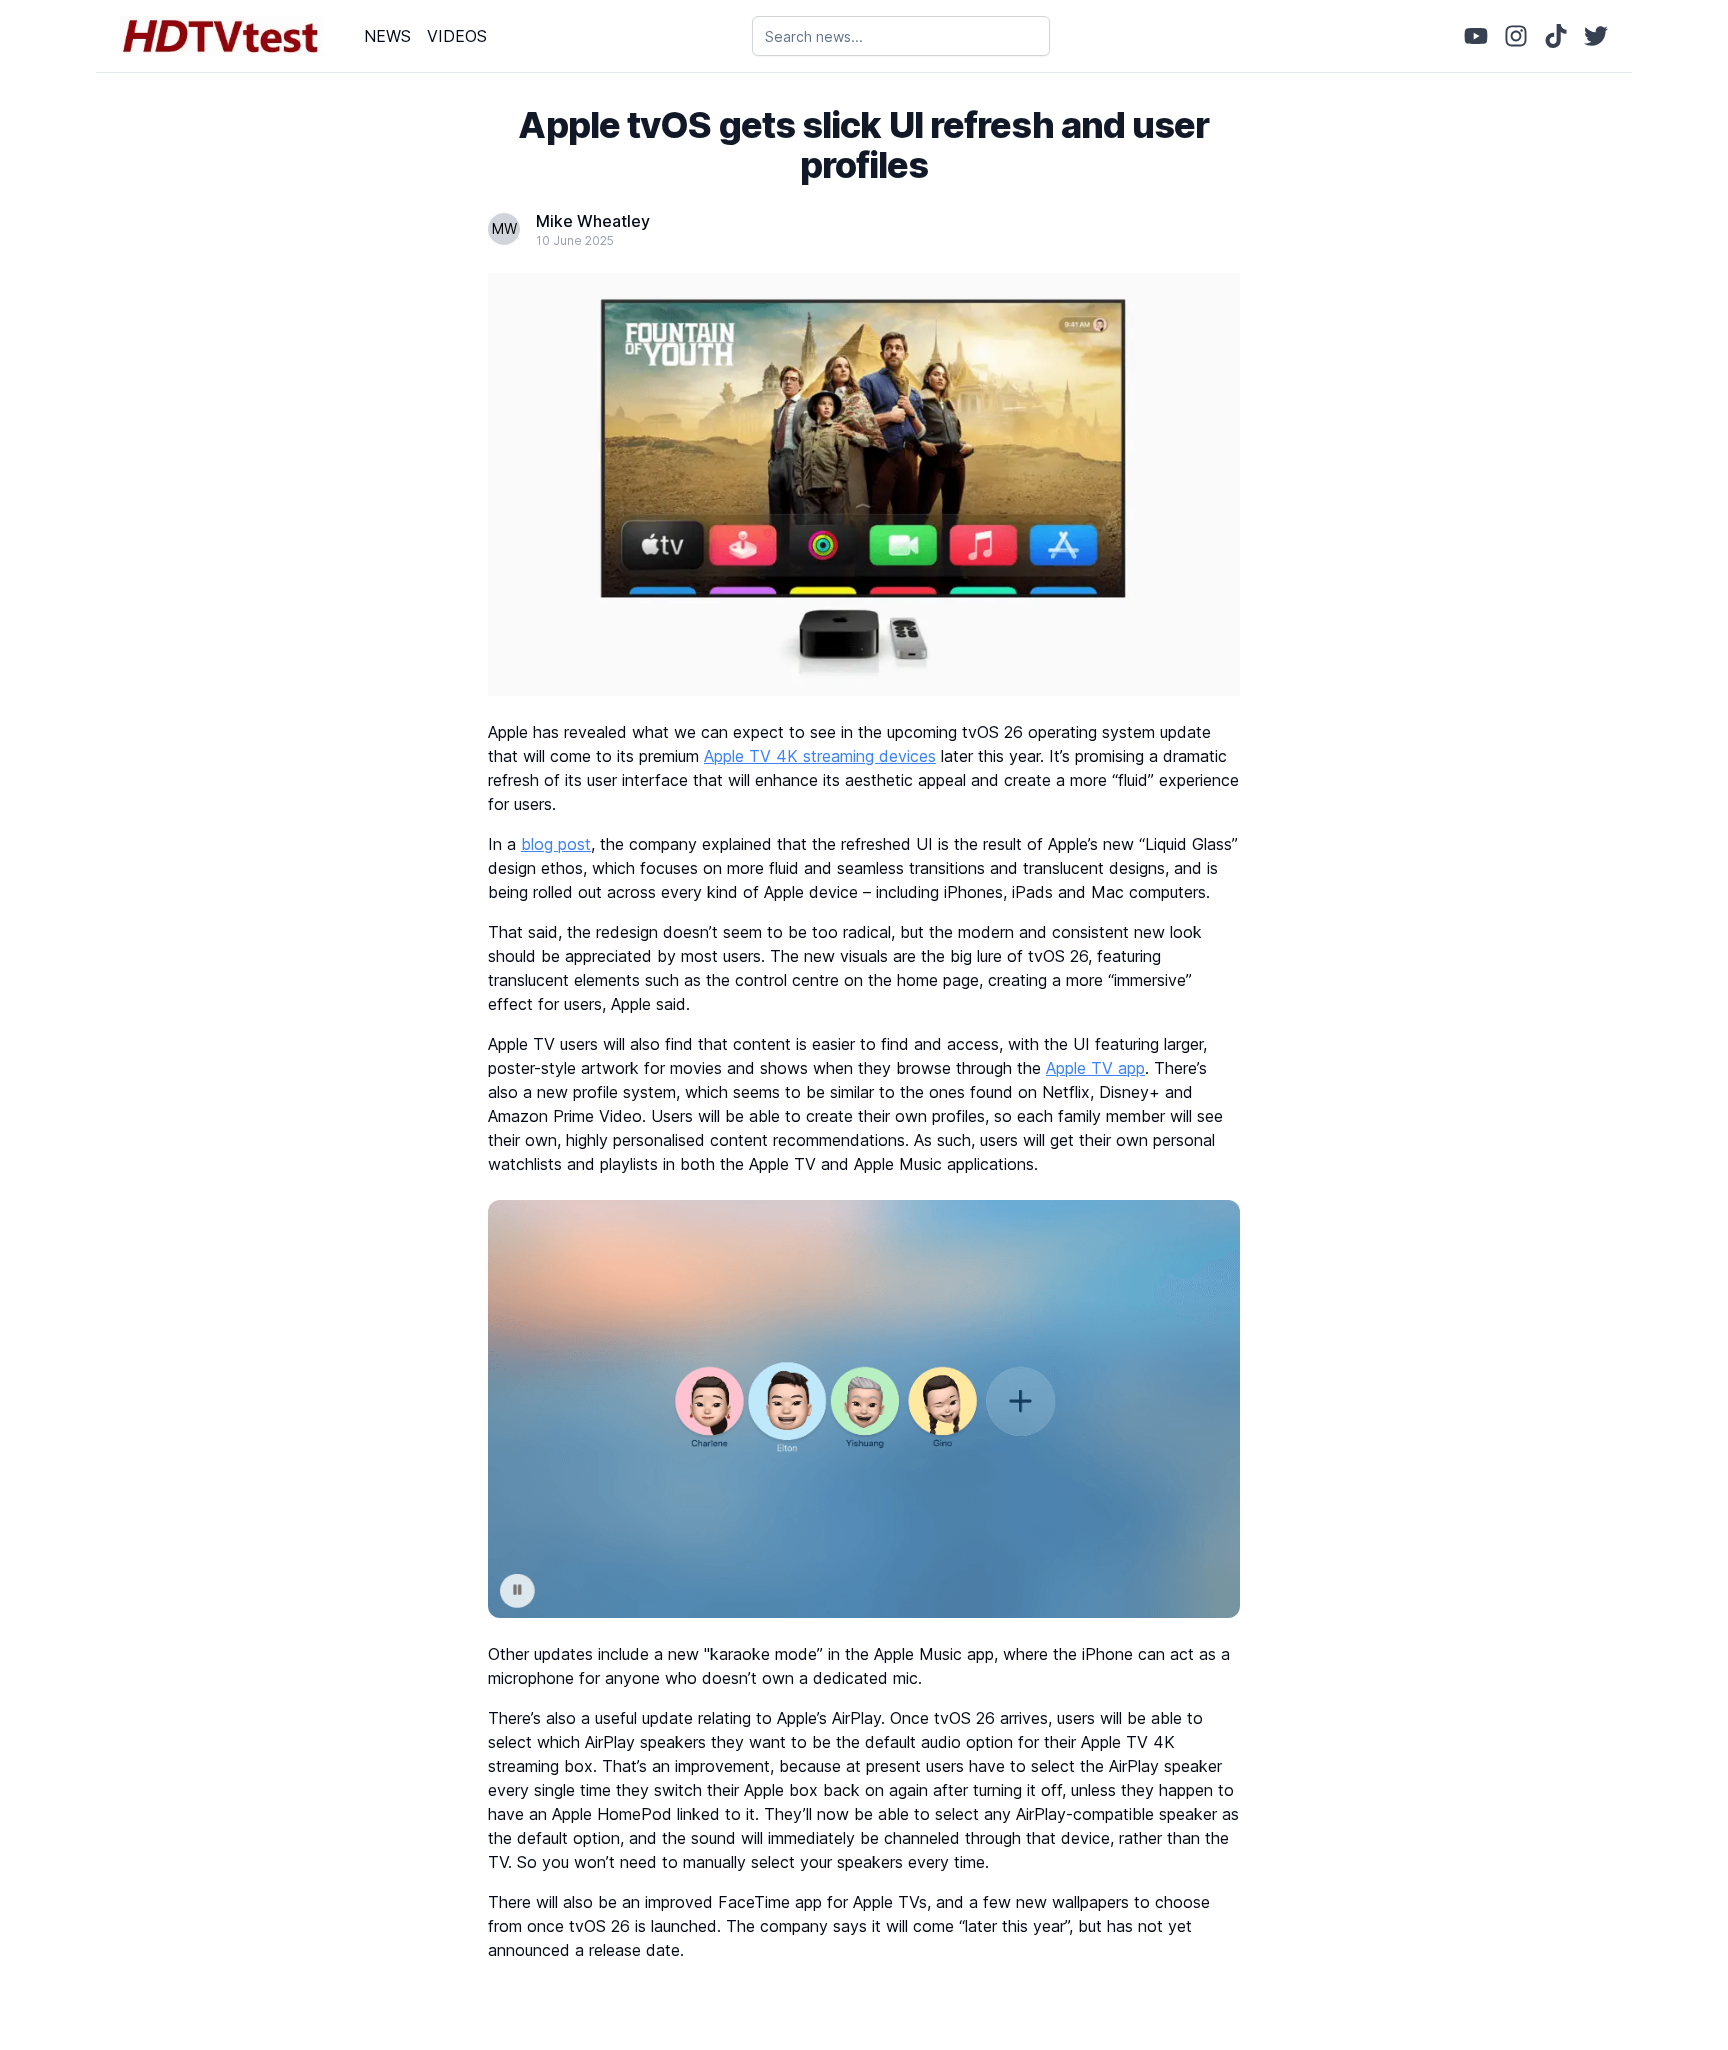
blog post (556, 844)
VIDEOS (457, 36)
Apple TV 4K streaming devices (820, 756)
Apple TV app (1095, 1068)
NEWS (387, 36)
